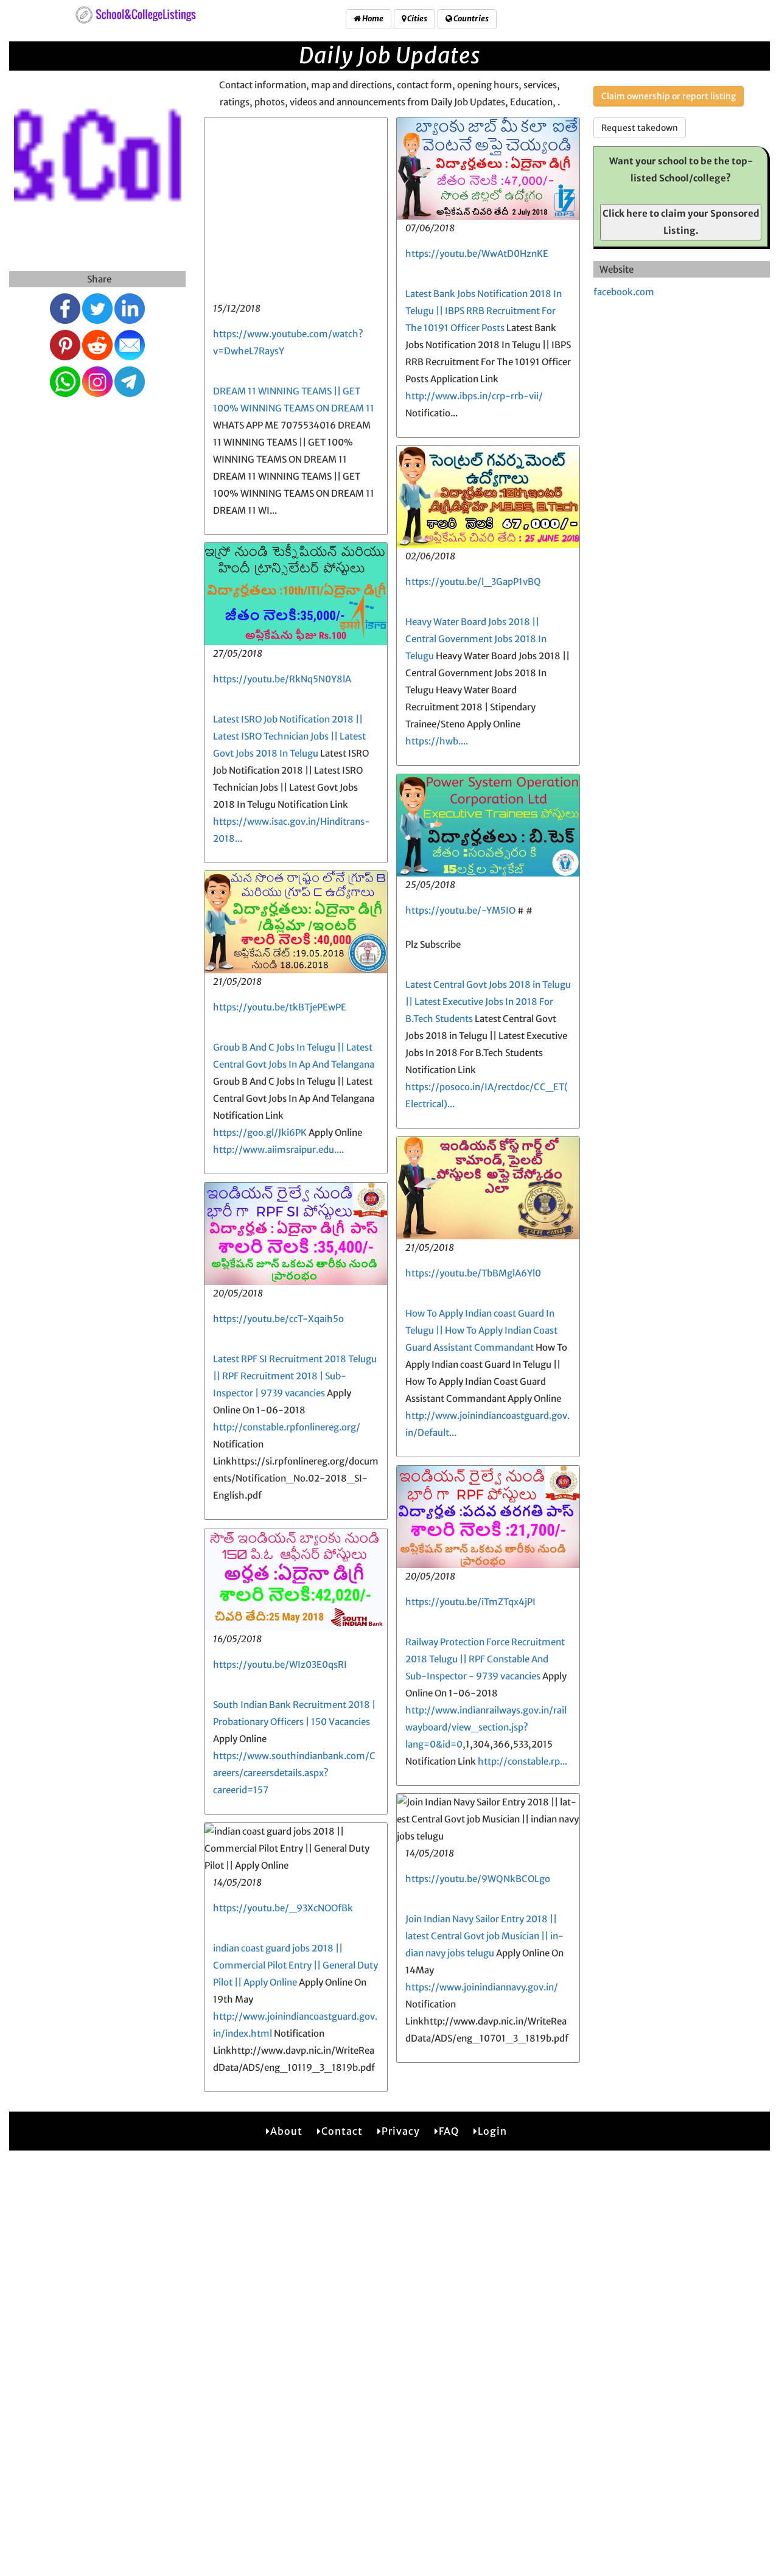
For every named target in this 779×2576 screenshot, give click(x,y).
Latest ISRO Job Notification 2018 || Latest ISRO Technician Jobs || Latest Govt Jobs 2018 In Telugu (289, 736)
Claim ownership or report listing (669, 96)
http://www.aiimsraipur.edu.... (278, 1150)
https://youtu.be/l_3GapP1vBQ (473, 582)
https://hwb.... (437, 741)
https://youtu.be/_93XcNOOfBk (283, 1908)
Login (492, 2131)
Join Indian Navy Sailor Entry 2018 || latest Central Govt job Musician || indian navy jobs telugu (484, 1936)
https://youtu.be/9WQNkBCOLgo (478, 1879)
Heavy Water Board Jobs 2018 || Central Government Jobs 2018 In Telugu (476, 639)
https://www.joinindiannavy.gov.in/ (482, 1987)
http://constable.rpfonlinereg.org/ (287, 1427)
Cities (417, 19)
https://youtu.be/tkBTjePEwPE (280, 1007)
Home (372, 19)
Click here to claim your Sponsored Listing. (681, 222)
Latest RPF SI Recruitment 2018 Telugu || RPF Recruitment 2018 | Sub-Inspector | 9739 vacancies (295, 1376)
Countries (470, 19)
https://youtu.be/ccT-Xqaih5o (278, 1319)
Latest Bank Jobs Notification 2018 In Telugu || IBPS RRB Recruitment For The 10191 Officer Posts (484, 311)
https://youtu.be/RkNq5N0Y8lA (282, 679)
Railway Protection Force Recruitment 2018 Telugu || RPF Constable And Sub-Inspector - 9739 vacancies (485, 1659)
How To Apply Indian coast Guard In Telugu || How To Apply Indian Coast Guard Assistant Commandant (481, 1330)
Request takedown (640, 128)
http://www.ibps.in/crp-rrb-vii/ (474, 396)
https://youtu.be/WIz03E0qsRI (280, 1664)
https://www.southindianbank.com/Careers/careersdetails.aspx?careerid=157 (294, 1773)
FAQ (449, 2131)
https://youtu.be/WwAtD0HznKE (477, 254)
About (286, 2131)
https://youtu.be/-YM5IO (460, 910)
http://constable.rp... (522, 1761)
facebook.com (624, 292)
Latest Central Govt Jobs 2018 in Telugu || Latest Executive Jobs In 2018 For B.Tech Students (488, 1002)
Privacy (401, 2131)
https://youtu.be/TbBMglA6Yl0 (473, 1273)
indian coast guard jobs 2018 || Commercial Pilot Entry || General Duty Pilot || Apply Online (295, 1965)
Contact (342, 2131)
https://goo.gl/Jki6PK (260, 1132)
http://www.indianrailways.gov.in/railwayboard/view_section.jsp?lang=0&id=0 (486, 1727)
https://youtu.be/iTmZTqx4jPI (470, 1602)
